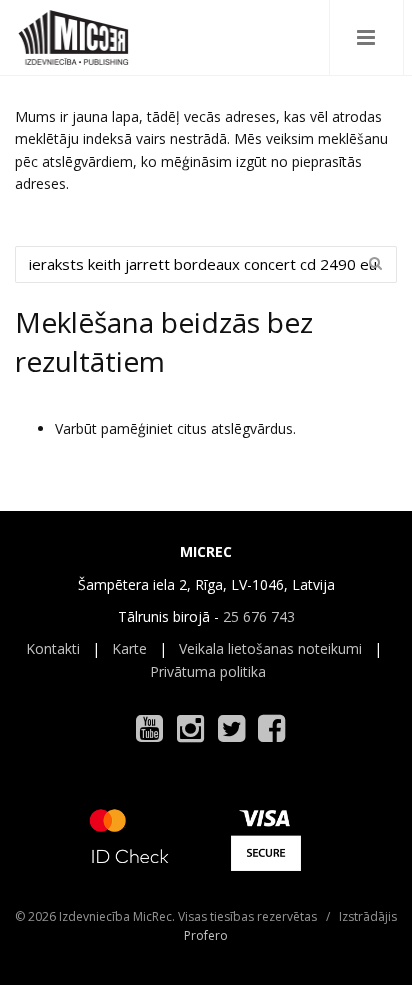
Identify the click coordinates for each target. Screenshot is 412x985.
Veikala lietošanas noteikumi (270, 648)
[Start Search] (375, 263)
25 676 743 (259, 616)
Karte (129, 648)
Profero (206, 935)
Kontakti (53, 648)
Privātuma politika (208, 671)
